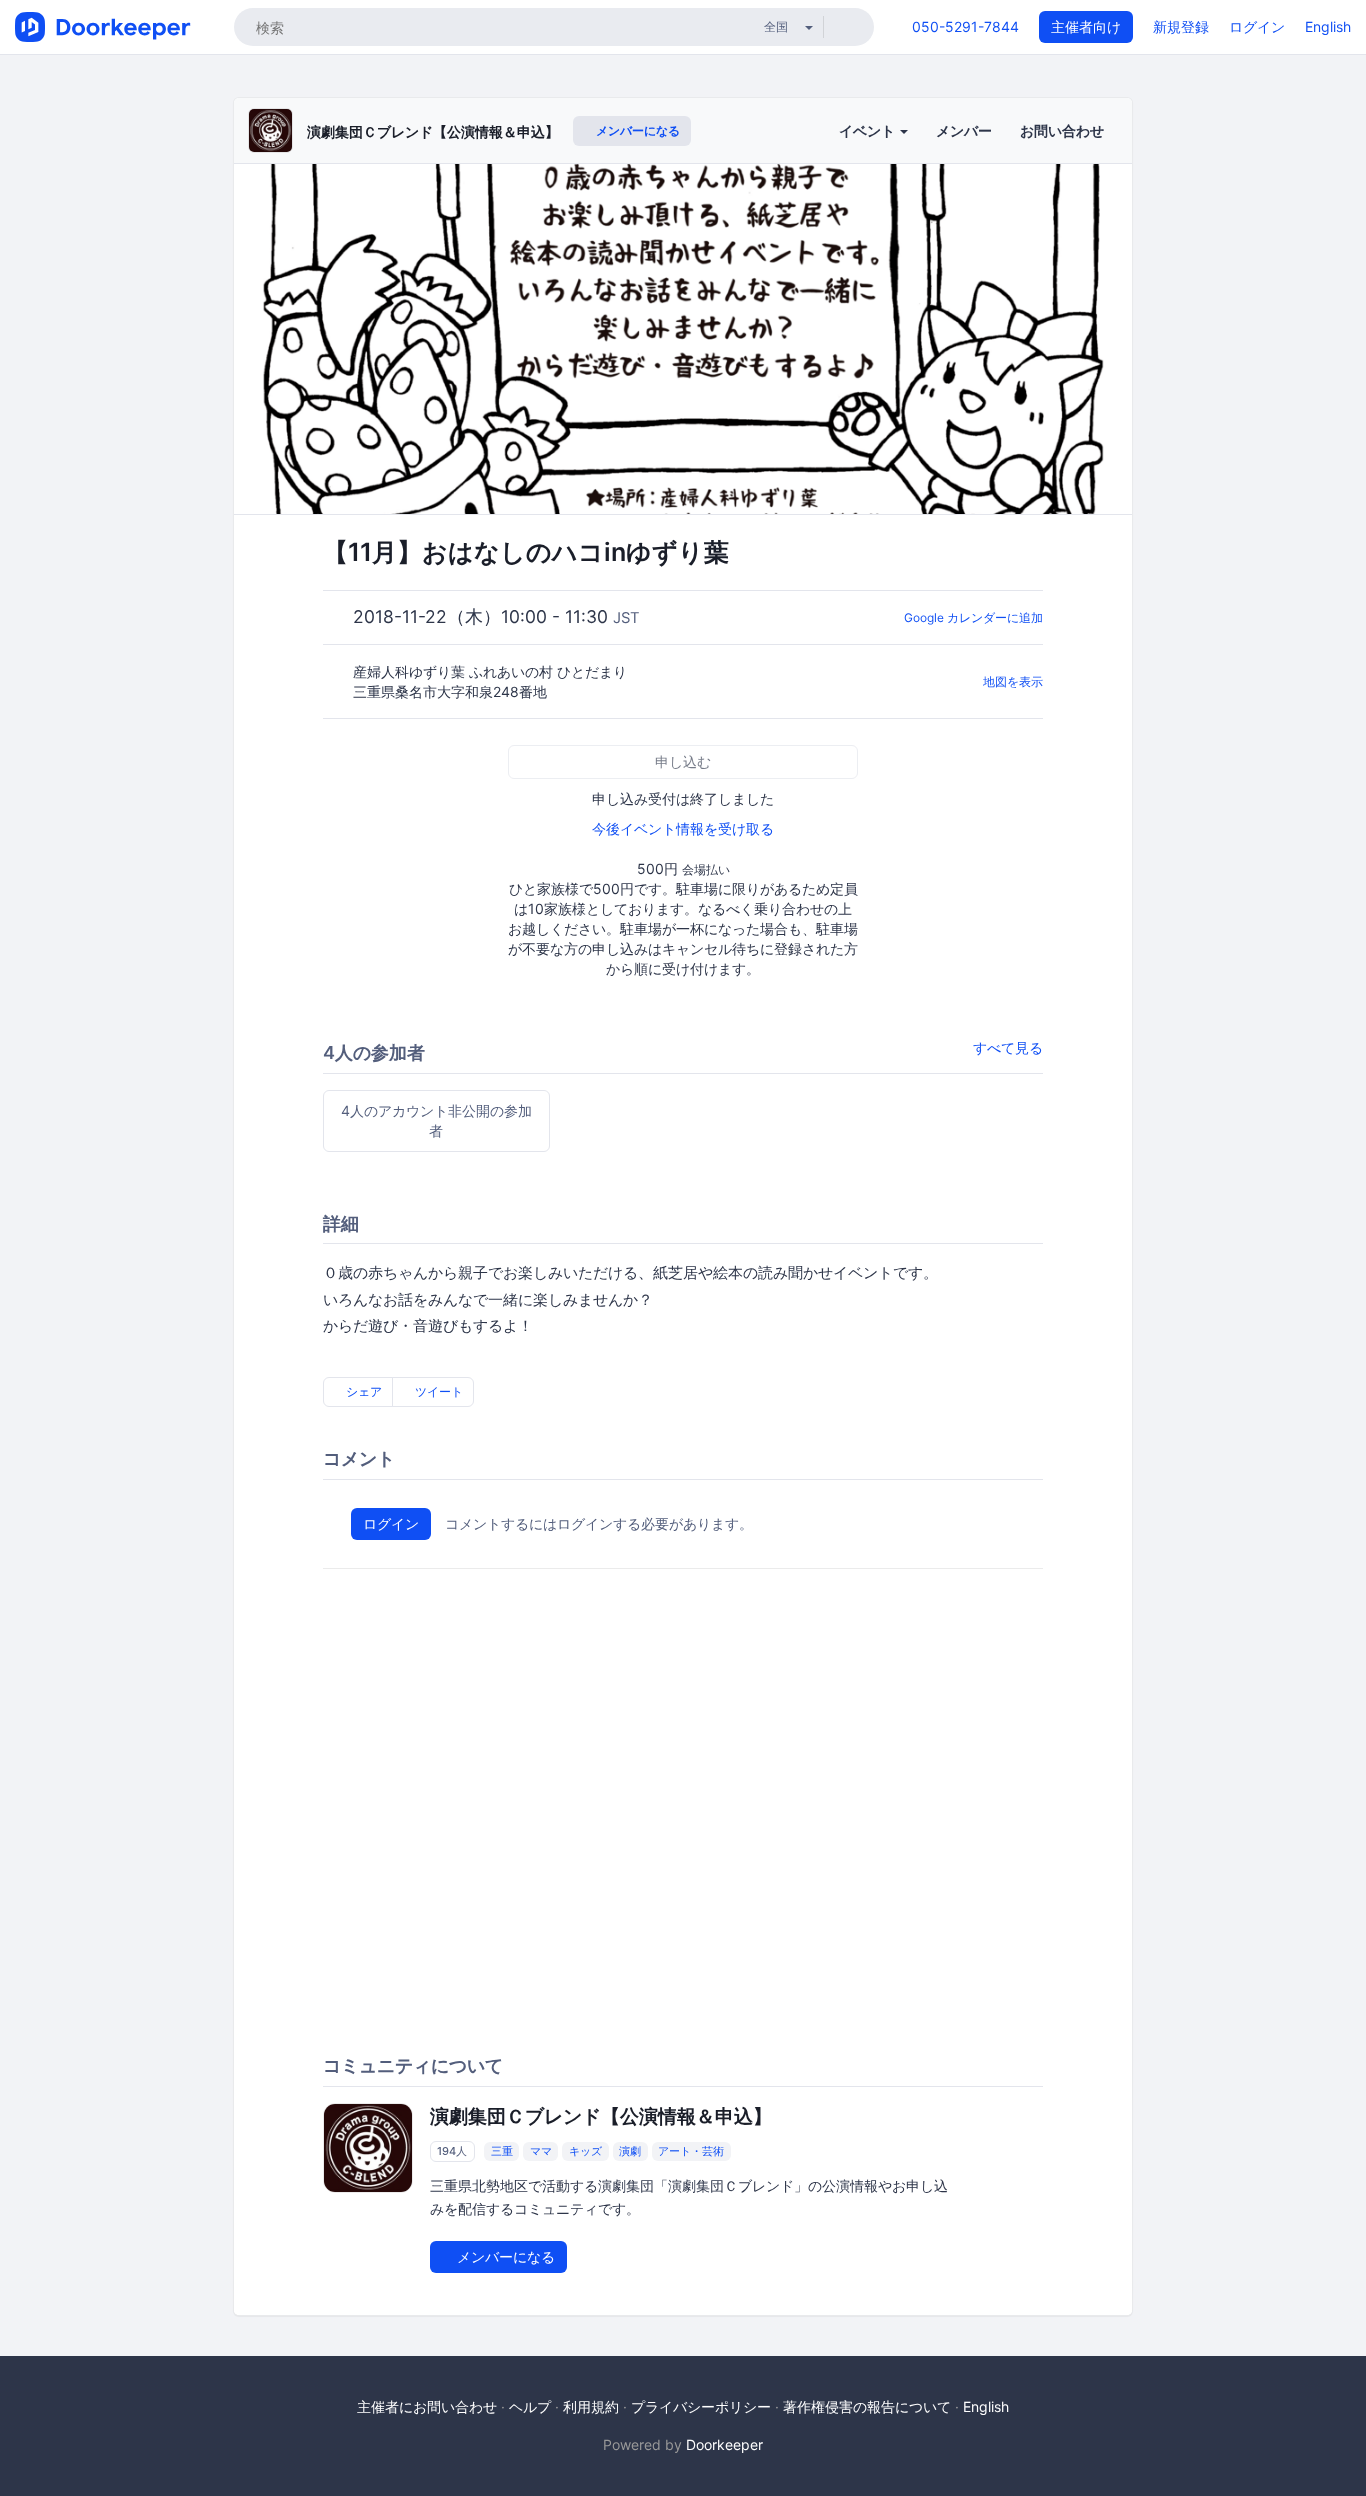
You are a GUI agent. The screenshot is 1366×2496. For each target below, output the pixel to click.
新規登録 (1181, 26)
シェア (362, 1391)
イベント (868, 130)
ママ (541, 2151)
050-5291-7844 (965, 26)
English (1328, 26)
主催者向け (1086, 26)
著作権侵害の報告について (867, 2406)
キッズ (585, 2151)
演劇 (630, 2151)
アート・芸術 (691, 2151)
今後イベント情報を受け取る (683, 828)
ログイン (1257, 26)
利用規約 (591, 2406)
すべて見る (1008, 1047)
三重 (502, 2151)
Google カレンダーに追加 (973, 617)
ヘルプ (530, 2406)
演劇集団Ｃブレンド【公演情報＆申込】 (433, 131)
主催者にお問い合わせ (427, 2406)
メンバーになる (636, 130)
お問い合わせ (1062, 130)
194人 (452, 2151)
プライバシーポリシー (701, 2406)
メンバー (964, 130)
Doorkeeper (724, 2444)
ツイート (437, 1391)
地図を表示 (1013, 681)
